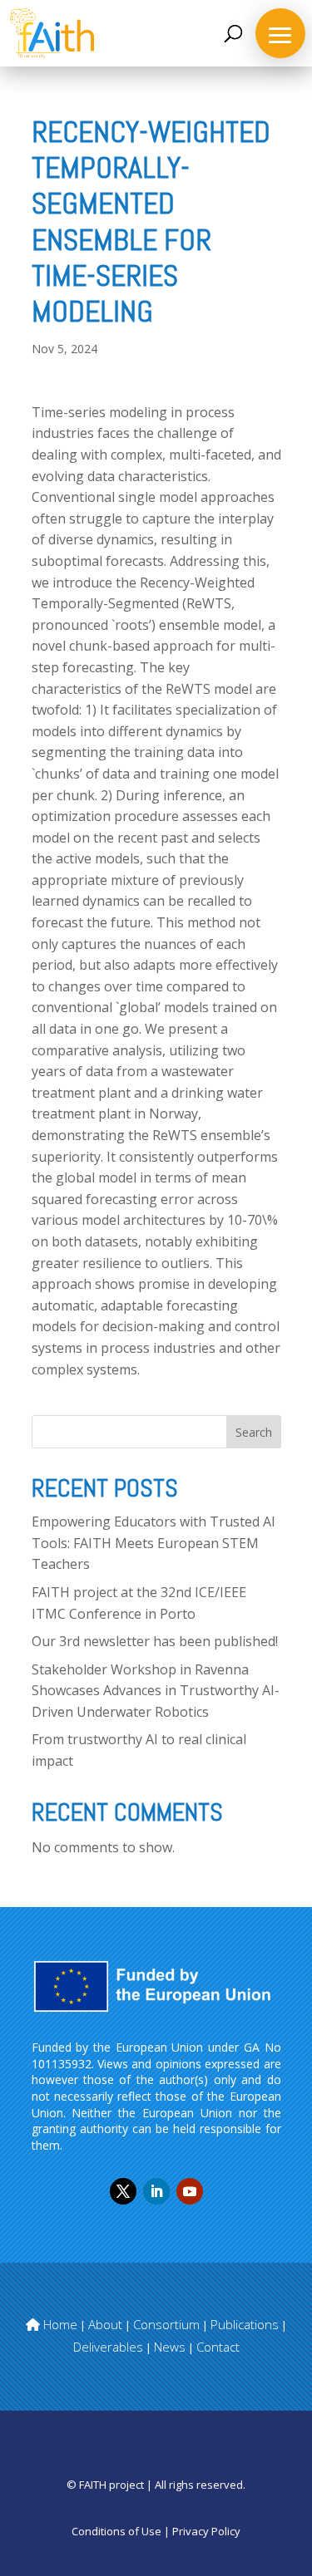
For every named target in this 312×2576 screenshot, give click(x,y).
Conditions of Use (116, 2531)
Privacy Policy (206, 2531)
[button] (280, 33)
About (105, 2324)
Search (254, 1432)
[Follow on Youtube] (190, 2191)
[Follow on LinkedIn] (156, 2191)
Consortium (166, 2324)
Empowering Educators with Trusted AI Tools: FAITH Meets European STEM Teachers (154, 1543)
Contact (218, 2347)
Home (59, 2324)
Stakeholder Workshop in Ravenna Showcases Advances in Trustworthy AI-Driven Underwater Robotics (156, 1691)
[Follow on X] (123, 2191)
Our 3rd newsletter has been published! (155, 1641)
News (170, 2347)
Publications (245, 2324)
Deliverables (108, 2347)
